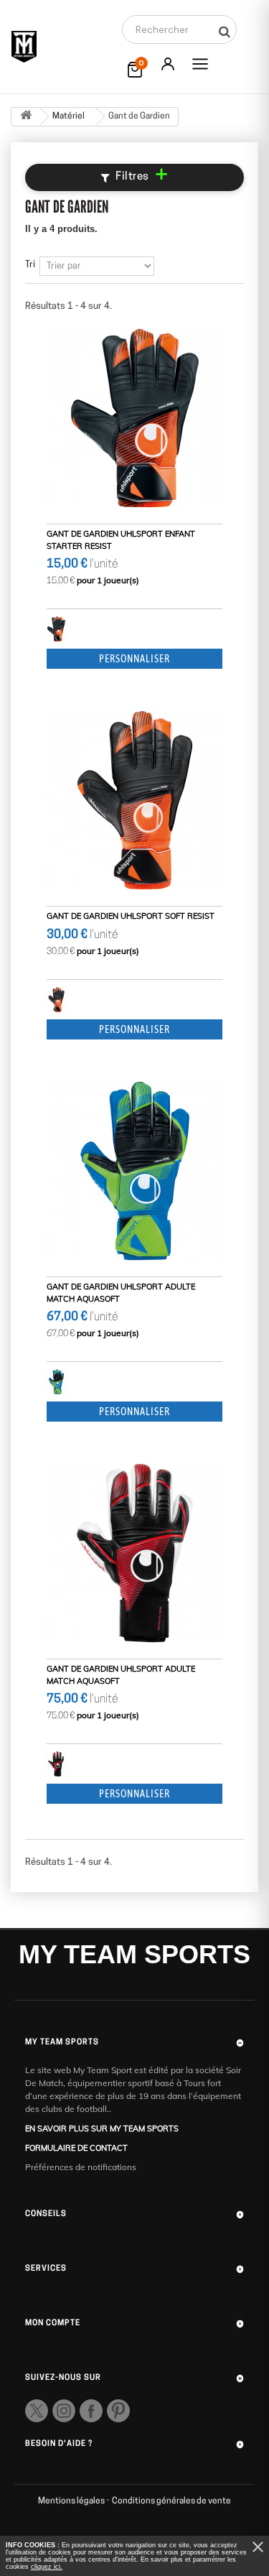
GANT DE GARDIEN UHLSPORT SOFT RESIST (131, 916)
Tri (30, 265)
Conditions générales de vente (171, 2501)
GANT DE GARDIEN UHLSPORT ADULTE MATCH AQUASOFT (121, 1293)
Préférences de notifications (81, 2167)
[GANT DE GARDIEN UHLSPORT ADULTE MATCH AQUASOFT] (134, 1171)
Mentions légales (72, 2501)
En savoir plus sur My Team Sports (102, 2128)
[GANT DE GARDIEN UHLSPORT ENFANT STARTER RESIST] (134, 418)
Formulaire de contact (76, 2148)
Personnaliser (134, 659)
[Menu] (200, 64)
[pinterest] (118, 2411)
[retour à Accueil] (26, 117)
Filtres (142, 177)
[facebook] (91, 2411)
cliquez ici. (47, 2567)
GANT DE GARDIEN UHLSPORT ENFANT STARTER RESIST (121, 540)
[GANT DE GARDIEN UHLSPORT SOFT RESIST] (134, 800)
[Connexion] (168, 64)
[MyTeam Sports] (24, 47)
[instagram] (64, 2411)
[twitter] (37, 2411)
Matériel (69, 116)
